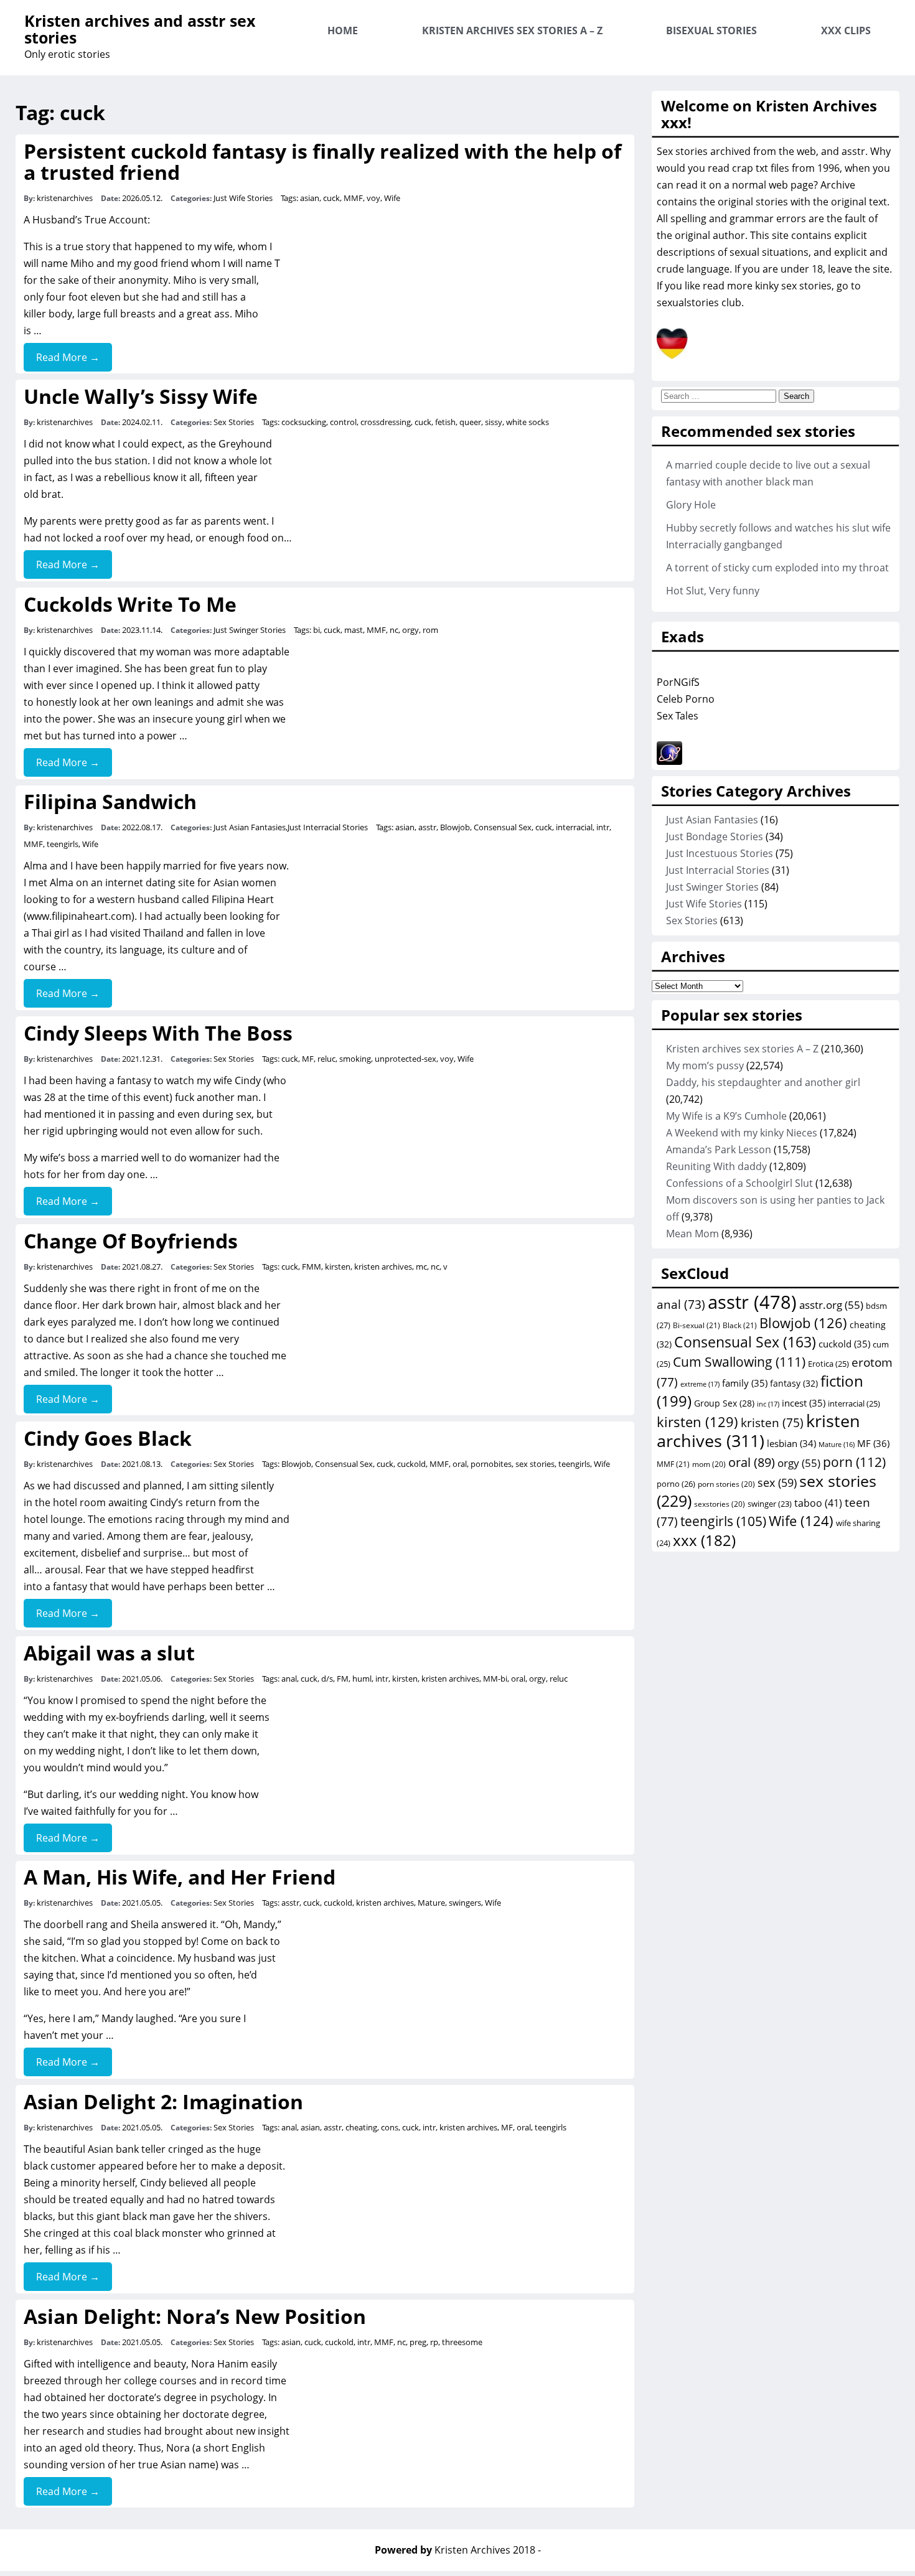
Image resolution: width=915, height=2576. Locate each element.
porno (676, 1484)
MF (308, 1059)
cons (390, 2127)
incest (804, 1403)
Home (343, 30)
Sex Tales (678, 716)
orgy (411, 630)
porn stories (726, 1484)
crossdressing (386, 422)
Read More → (68, 357)
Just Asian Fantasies (250, 827)
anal (289, 1679)
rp (434, 2342)
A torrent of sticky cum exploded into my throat (777, 568)
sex (777, 1482)
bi (317, 630)
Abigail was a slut (109, 1653)
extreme (700, 1384)
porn (854, 1462)
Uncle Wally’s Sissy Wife (141, 396)
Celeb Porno (686, 699)
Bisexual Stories (711, 30)
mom (709, 1464)
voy (373, 198)
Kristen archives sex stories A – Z (512, 30)
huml (362, 1679)
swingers (465, 1903)
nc (394, 630)
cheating (361, 2127)
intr (603, 827)
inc (768, 1404)
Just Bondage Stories (715, 836)
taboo (818, 1503)
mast (354, 630)
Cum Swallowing (739, 1361)
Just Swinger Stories (250, 630)
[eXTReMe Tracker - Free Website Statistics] (669, 761)
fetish (445, 422)
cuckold (411, 1464)
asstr (427, 827)
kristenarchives (65, 198)
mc (421, 1267)
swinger (770, 1504)
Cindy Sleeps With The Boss (158, 1033)
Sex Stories (234, 422)
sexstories (720, 1504)
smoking (355, 1059)
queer (470, 422)
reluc (326, 1059)
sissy (494, 422)
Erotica (828, 1364)
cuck (331, 198)
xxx (704, 1540)
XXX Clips (846, 30)
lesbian (791, 1443)
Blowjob (455, 827)
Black (740, 1325)
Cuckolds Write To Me (130, 604)
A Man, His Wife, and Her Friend (180, 1877)
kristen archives (383, 1267)
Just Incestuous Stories (720, 853)
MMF (353, 198)
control (343, 422)
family (745, 1383)
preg (418, 2342)
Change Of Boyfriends (131, 1241)
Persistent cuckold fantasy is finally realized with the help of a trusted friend (322, 162)
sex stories (535, 1464)
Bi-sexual (697, 1325)
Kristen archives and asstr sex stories (140, 29)
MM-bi (495, 1679)
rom (430, 630)
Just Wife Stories (243, 198)
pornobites (491, 1464)
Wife (392, 198)
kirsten (338, 1267)
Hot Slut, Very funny (713, 591)
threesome (462, 2342)
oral (460, 1464)
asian (310, 198)
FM (343, 1679)
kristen (772, 1423)
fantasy (794, 1383)
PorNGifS (678, 682)
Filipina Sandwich (110, 801)
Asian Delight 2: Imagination (163, 2101)
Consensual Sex (503, 827)
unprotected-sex (406, 1059)
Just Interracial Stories (328, 827)
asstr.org (831, 1304)
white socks (528, 422)
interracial (574, 827)
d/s (327, 1679)
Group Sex (724, 1403)
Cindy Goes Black (108, 1438)
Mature (431, 1903)
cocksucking (304, 422)
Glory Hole (691, 505)
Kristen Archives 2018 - (488, 2550)
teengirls (63, 844)
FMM (312, 1267)
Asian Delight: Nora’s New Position (195, 2316)
